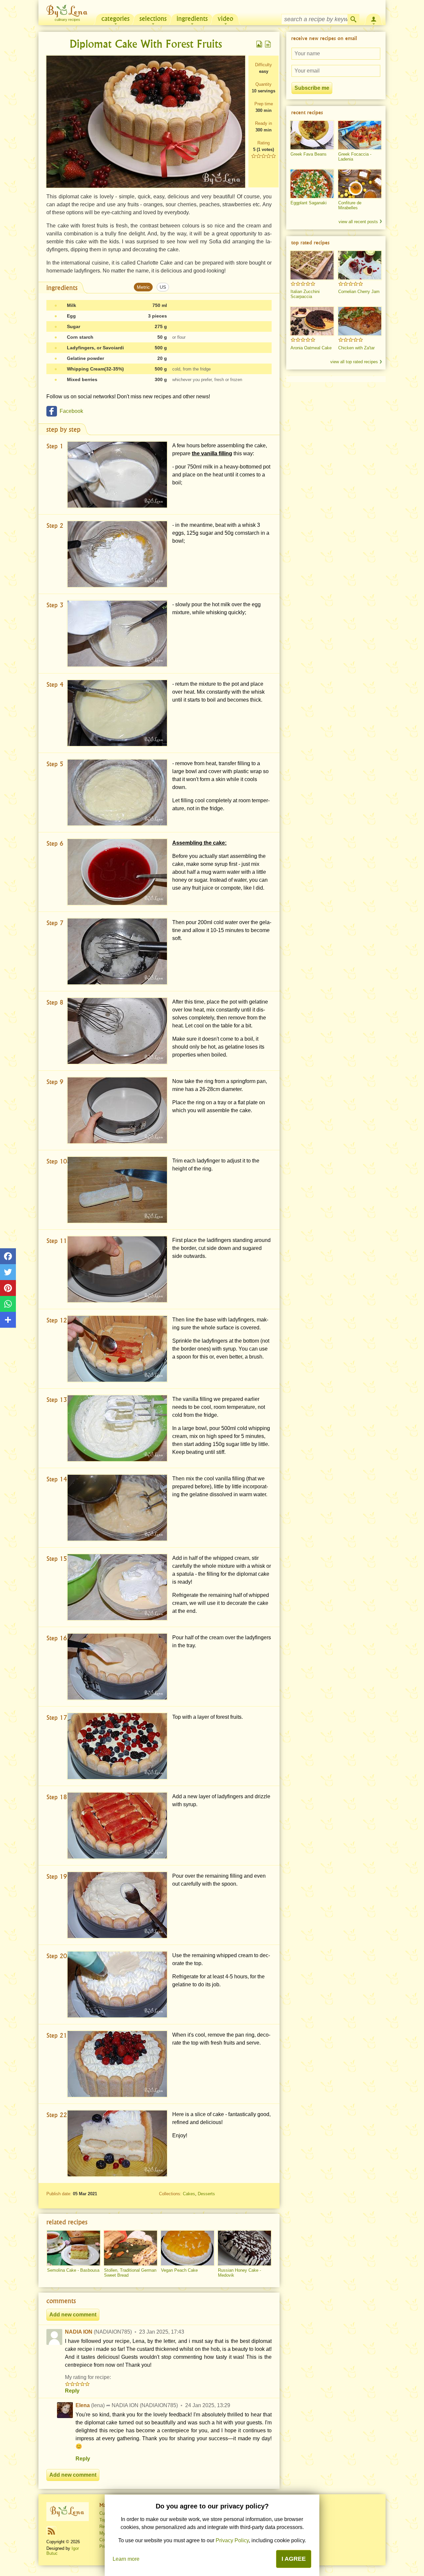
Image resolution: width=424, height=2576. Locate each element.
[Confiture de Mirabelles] (360, 184)
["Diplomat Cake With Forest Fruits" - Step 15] (117, 1587)
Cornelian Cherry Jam (359, 292)
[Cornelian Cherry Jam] (360, 265)
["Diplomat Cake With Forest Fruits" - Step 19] (117, 1905)
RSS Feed (51, 2531)
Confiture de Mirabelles (350, 205)
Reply (72, 2391)
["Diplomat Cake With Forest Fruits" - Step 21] (117, 2064)
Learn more (126, 2559)
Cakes (189, 2194)
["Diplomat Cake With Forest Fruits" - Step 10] (117, 1190)
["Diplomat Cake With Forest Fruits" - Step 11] (117, 1269)
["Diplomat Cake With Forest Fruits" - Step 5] (117, 793)
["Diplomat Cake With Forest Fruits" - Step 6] (117, 872)
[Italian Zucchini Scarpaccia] (312, 265)
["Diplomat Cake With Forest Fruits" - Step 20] (117, 1984)
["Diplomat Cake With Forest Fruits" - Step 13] (117, 1428)
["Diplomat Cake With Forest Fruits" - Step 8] (117, 1031)
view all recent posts (358, 222)
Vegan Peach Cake (179, 2270)
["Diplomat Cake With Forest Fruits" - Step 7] (117, 951)
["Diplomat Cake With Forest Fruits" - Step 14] (117, 1508)
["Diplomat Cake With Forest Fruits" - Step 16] (117, 1667)
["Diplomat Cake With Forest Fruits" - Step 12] (117, 1349)
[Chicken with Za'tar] (360, 321)
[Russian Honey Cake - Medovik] (244, 2248)
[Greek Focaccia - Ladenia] (360, 135)
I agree (294, 2559)
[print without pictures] (268, 44)
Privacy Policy (232, 2540)
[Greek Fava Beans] (312, 135)
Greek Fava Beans (309, 154)
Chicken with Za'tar (356, 348)
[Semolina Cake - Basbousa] (74, 2248)
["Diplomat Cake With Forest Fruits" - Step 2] (117, 554)
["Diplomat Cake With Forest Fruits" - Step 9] (117, 1110)
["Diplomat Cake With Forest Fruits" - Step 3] (117, 634)
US (163, 287)
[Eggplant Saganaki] (312, 184)
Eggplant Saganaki (309, 203)
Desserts (206, 2194)
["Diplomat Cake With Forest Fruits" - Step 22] (117, 2143)
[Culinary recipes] (68, 2511)
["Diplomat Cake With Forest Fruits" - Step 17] (117, 1746)
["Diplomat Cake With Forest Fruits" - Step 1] (117, 475)
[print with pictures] (259, 44)
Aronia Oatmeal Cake (311, 348)
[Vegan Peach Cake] (187, 2248)
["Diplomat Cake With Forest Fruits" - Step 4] (117, 713)
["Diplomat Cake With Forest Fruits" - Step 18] (117, 1826)
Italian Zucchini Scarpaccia (305, 294)
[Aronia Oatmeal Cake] (312, 321)
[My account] (374, 19)
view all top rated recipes (354, 362)
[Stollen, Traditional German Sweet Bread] (131, 2248)
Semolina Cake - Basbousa (73, 2270)
